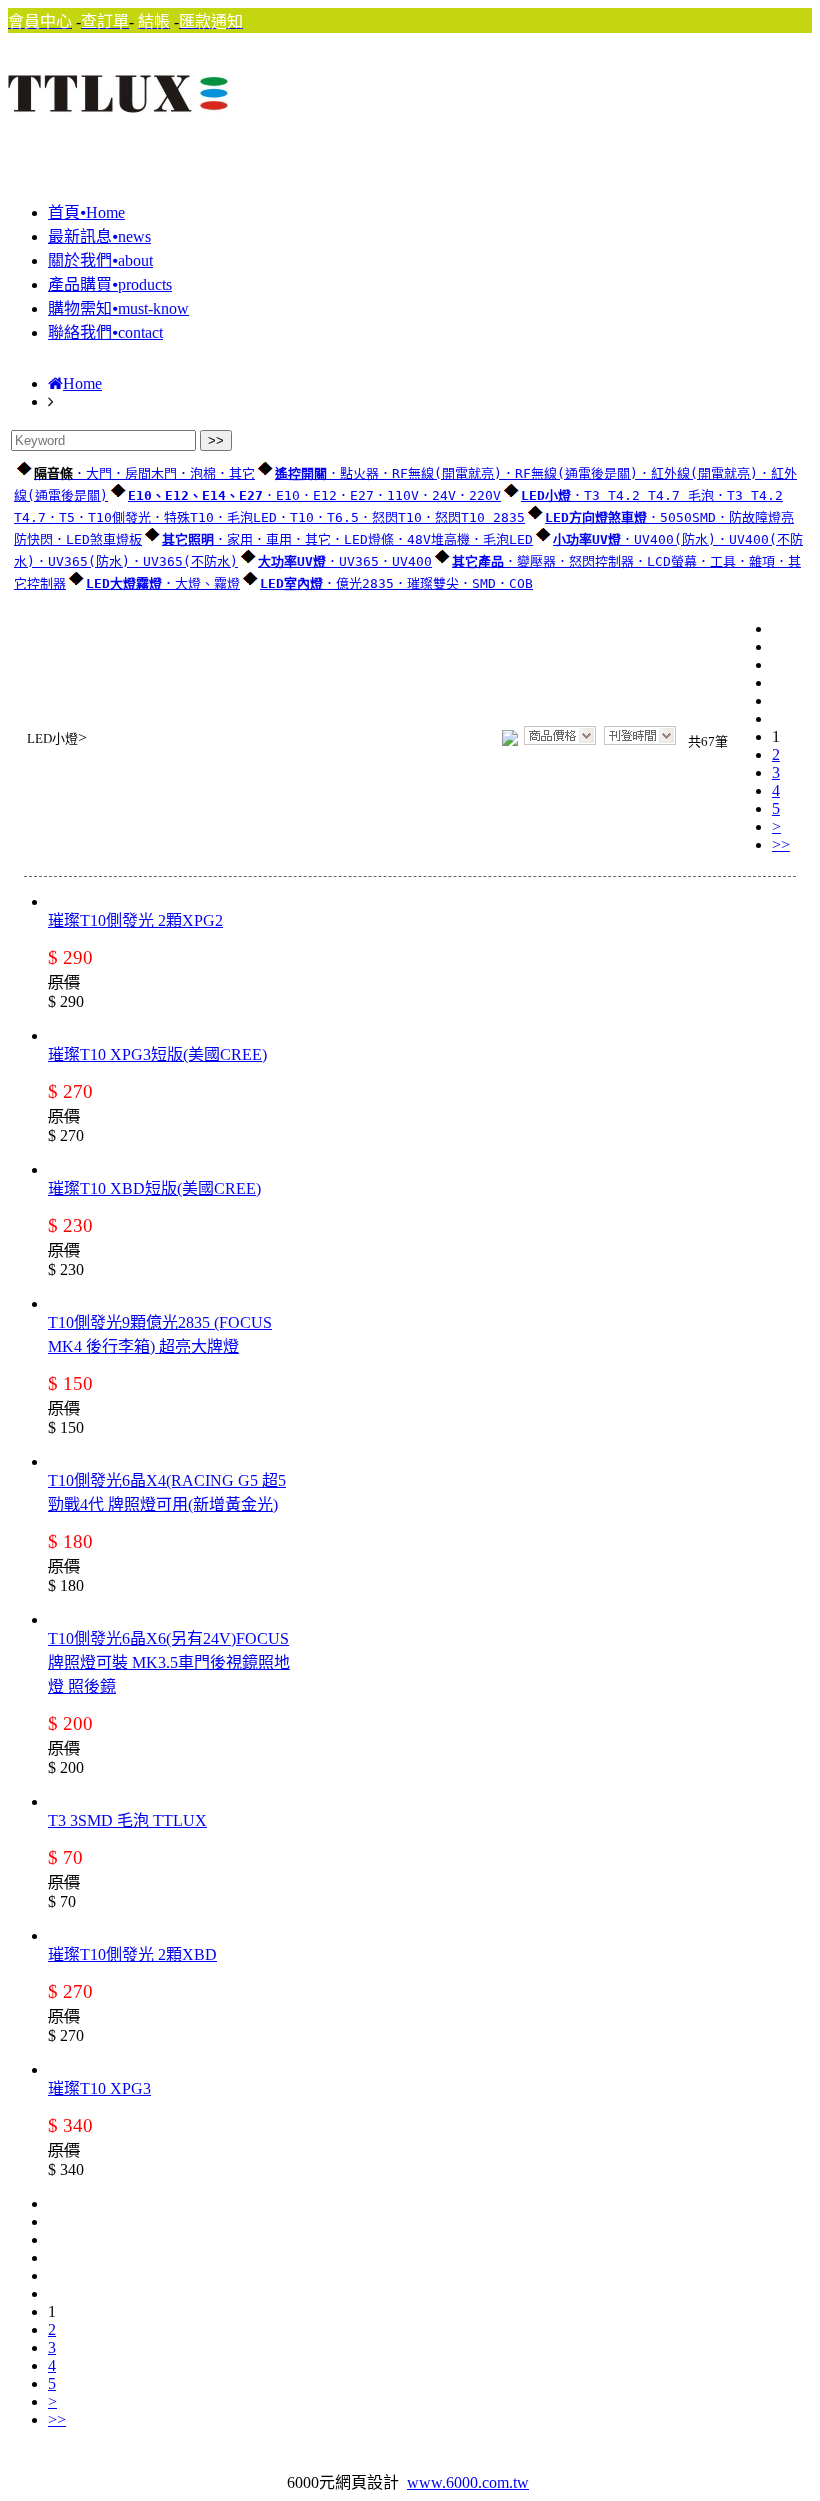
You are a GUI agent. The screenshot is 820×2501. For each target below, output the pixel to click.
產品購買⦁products (110, 284)
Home (82, 383)
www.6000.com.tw (468, 2482)
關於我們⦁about (100, 260)
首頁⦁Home (86, 212)
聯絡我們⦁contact (105, 332)
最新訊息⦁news (99, 236)
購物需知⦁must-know (118, 308)
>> (781, 844)
